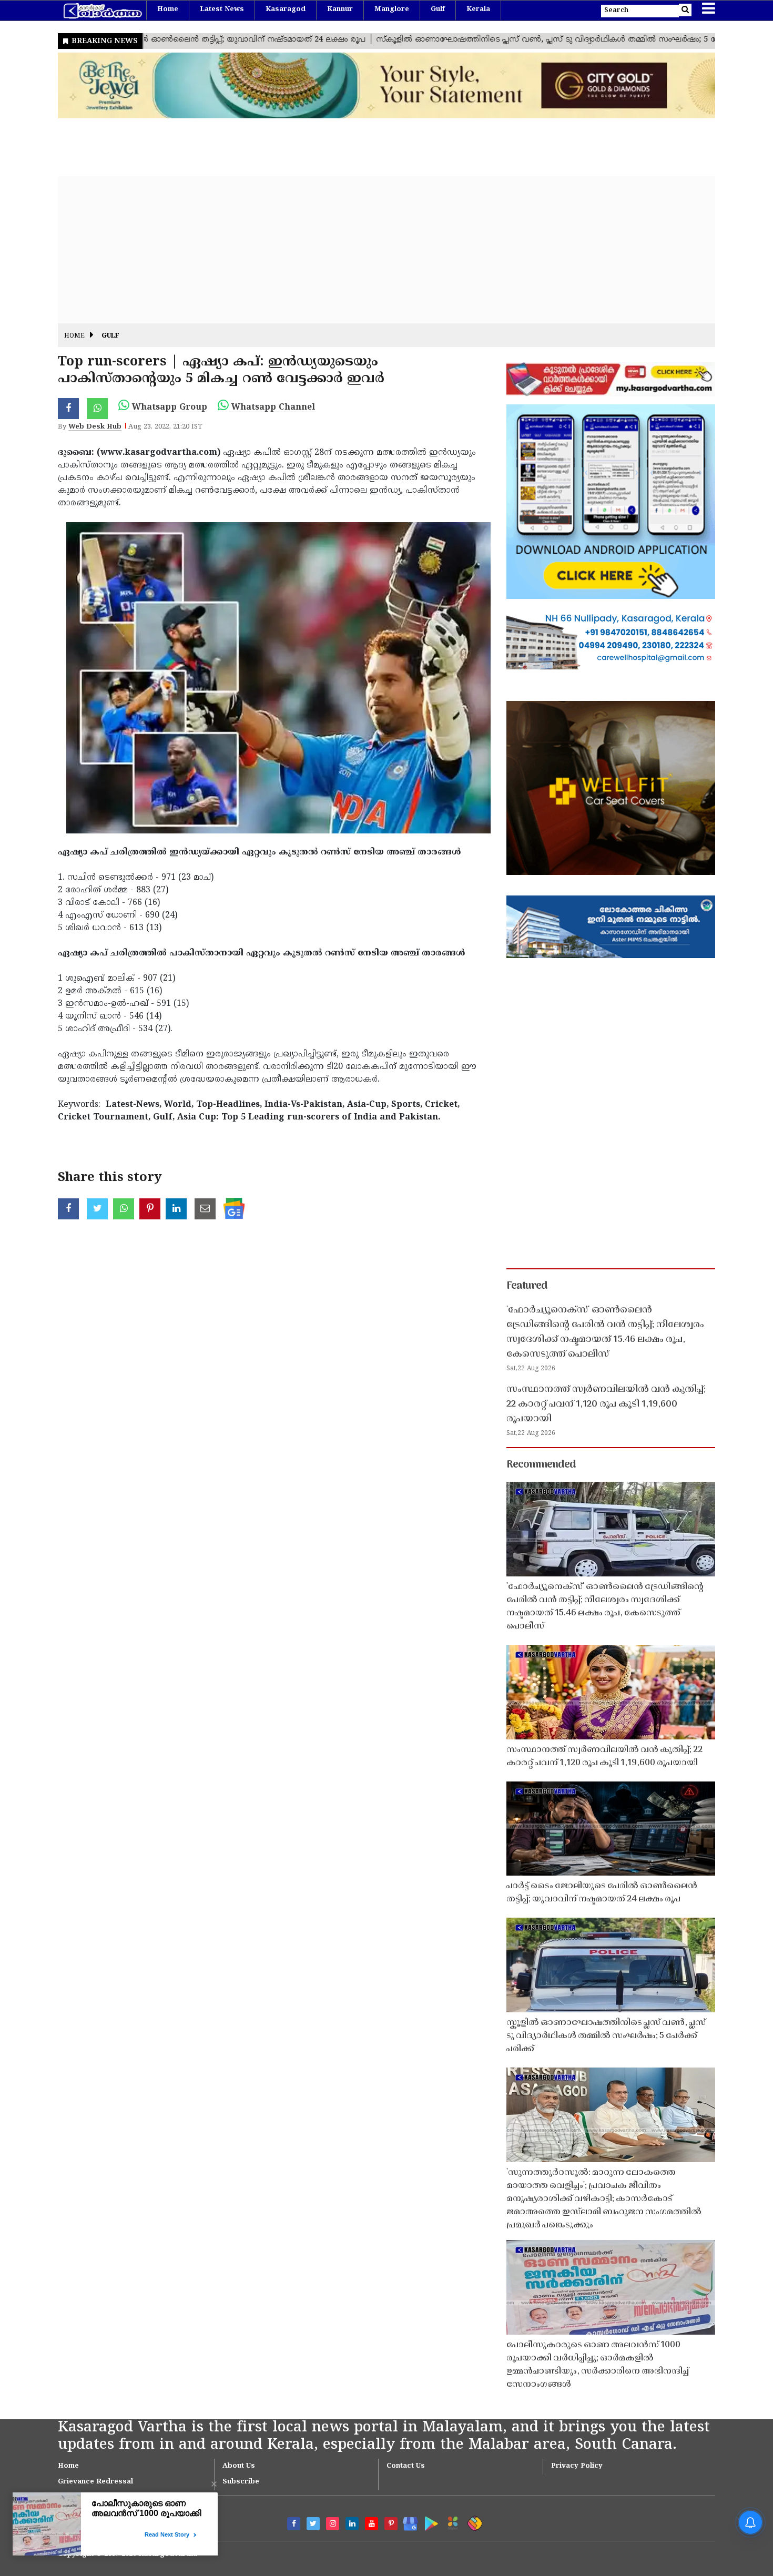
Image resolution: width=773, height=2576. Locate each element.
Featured (527, 1286)
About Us (239, 2466)
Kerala (478, 9)
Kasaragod (286, 9)
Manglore (392, 9)
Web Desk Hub (95, 427)
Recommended (541, 1465)
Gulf (438, 9)
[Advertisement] (373, 250)
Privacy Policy (577, 2466)
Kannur (340, 9)
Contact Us (406, 2466)
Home (168, 9)
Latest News (222, 9)
